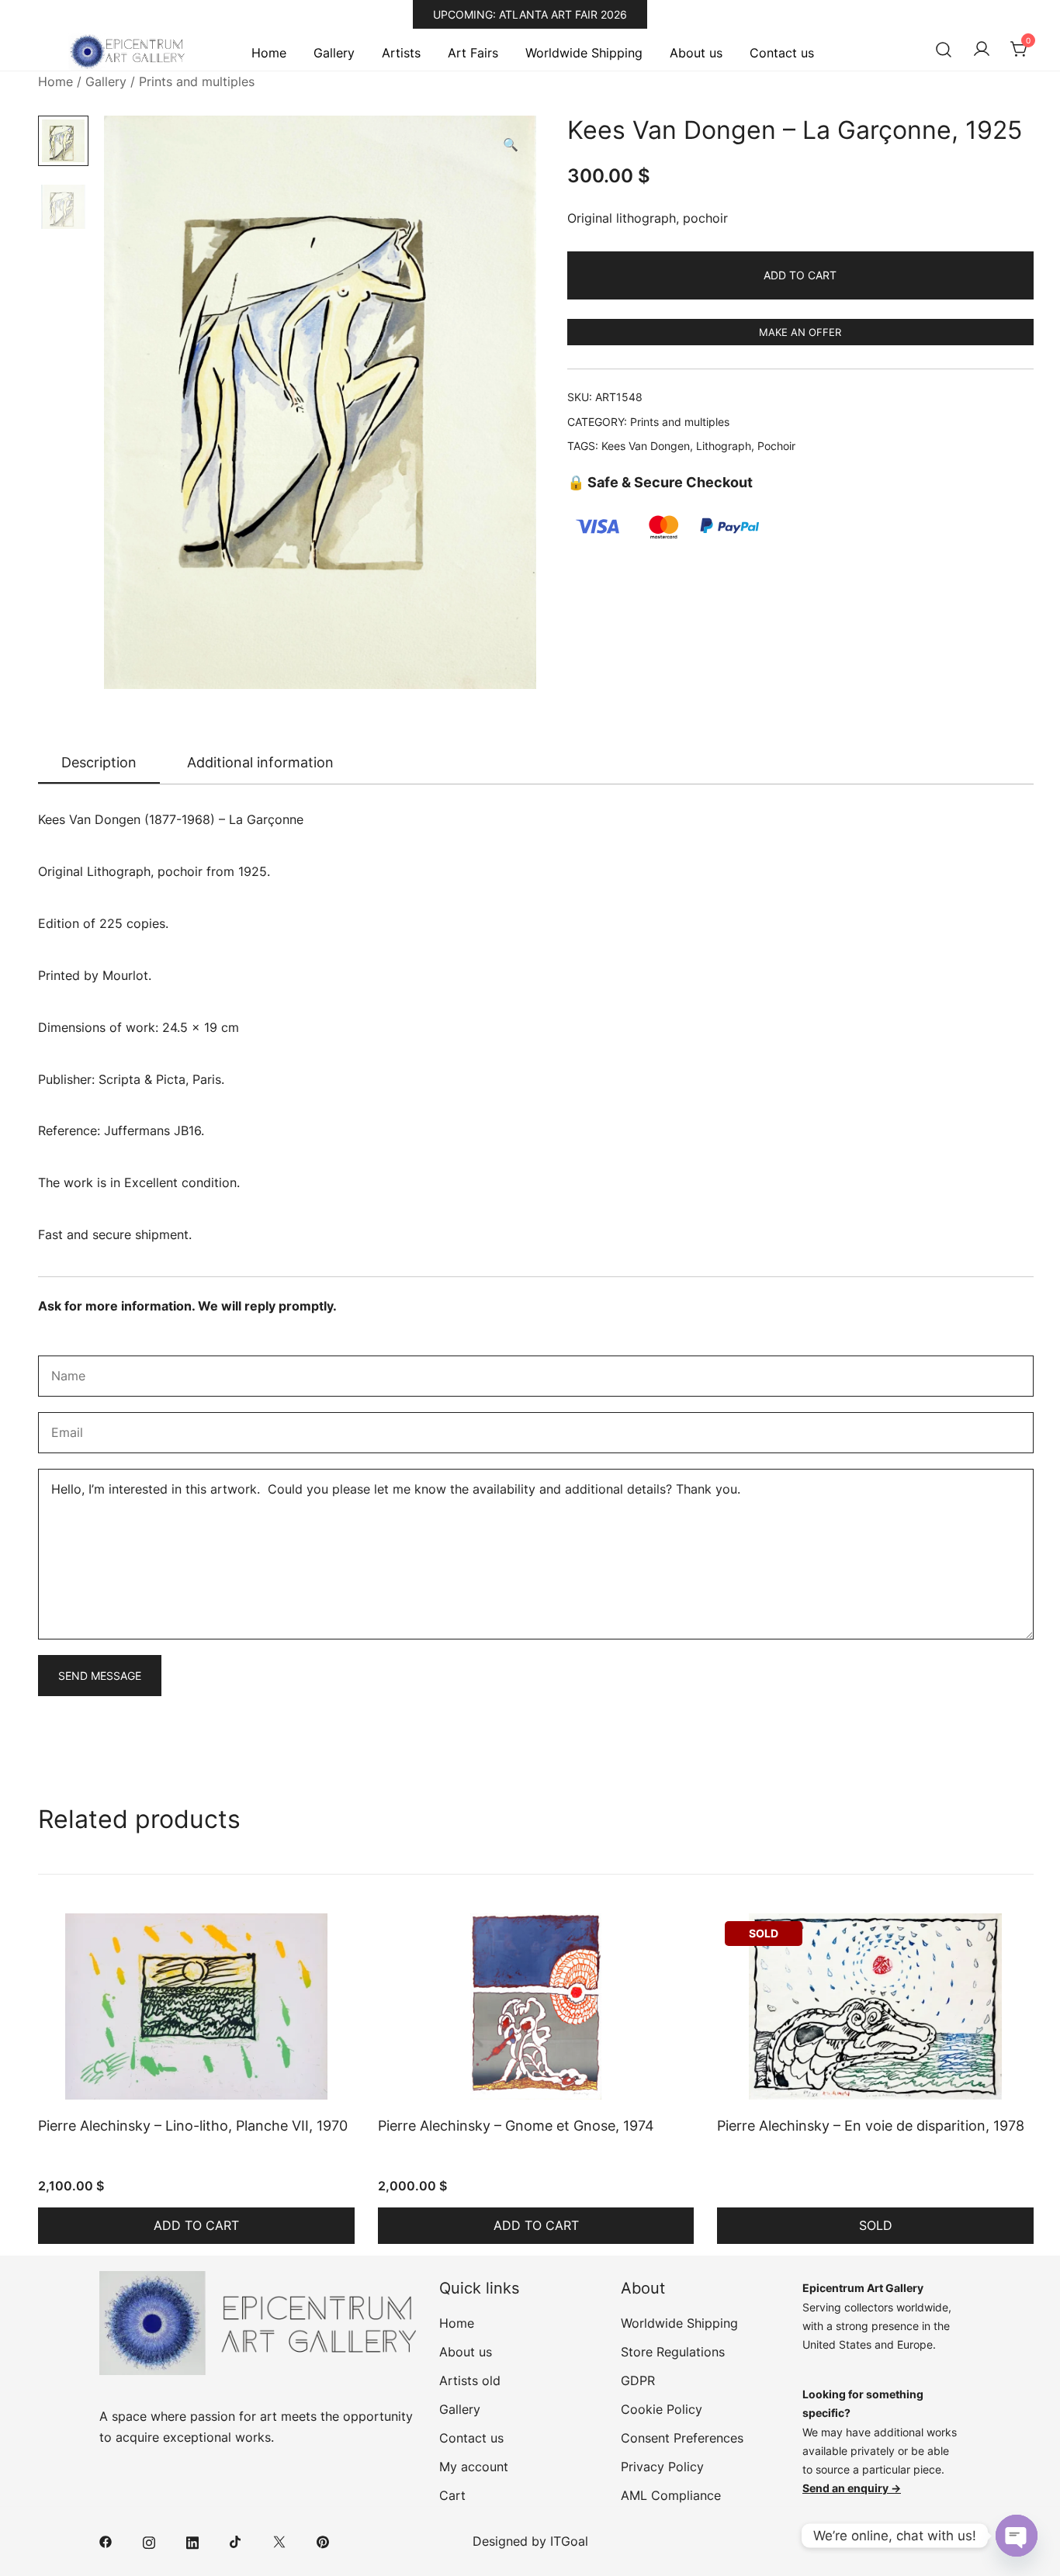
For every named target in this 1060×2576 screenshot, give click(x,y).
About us (696, 53)
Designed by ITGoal (530, 2541)
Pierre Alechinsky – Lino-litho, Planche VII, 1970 (193, 2126)
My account (474, 2467)
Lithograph (724, 446)
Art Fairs (473, 53)
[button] (511, 145)
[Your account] (982, 50)
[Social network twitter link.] (279, 2541)
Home (269, 53)
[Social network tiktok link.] (236, 2541)
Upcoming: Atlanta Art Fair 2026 (530, 14)
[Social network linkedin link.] (192, 2541)
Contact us (782, 53)
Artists (401, 53)
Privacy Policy (662, 2467)
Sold (876, 2225)
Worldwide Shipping (584, 53)
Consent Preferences (682, 2438)
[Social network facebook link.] (106, 2541)
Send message (100, 1676)
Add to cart (800, 275)
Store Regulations (673, 2352)
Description (99, 762)
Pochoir (776, 446)
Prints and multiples (197, 81)
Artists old (470, 2380)
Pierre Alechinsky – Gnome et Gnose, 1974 (516, 2126)
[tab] (99, 763)
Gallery (334, 53)
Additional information (260, 762)
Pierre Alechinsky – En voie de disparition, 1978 (871, 2126)
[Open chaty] (1017, 2536)
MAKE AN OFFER (800, 332)
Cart (452, 2495)
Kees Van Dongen (646, 446)
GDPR (638, 2380)
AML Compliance (671, 2495)
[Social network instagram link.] (149, 2541)
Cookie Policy (662, 2409)
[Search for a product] (944, 50)
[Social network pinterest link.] (323, 2541)
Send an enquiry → (852, 2488)
